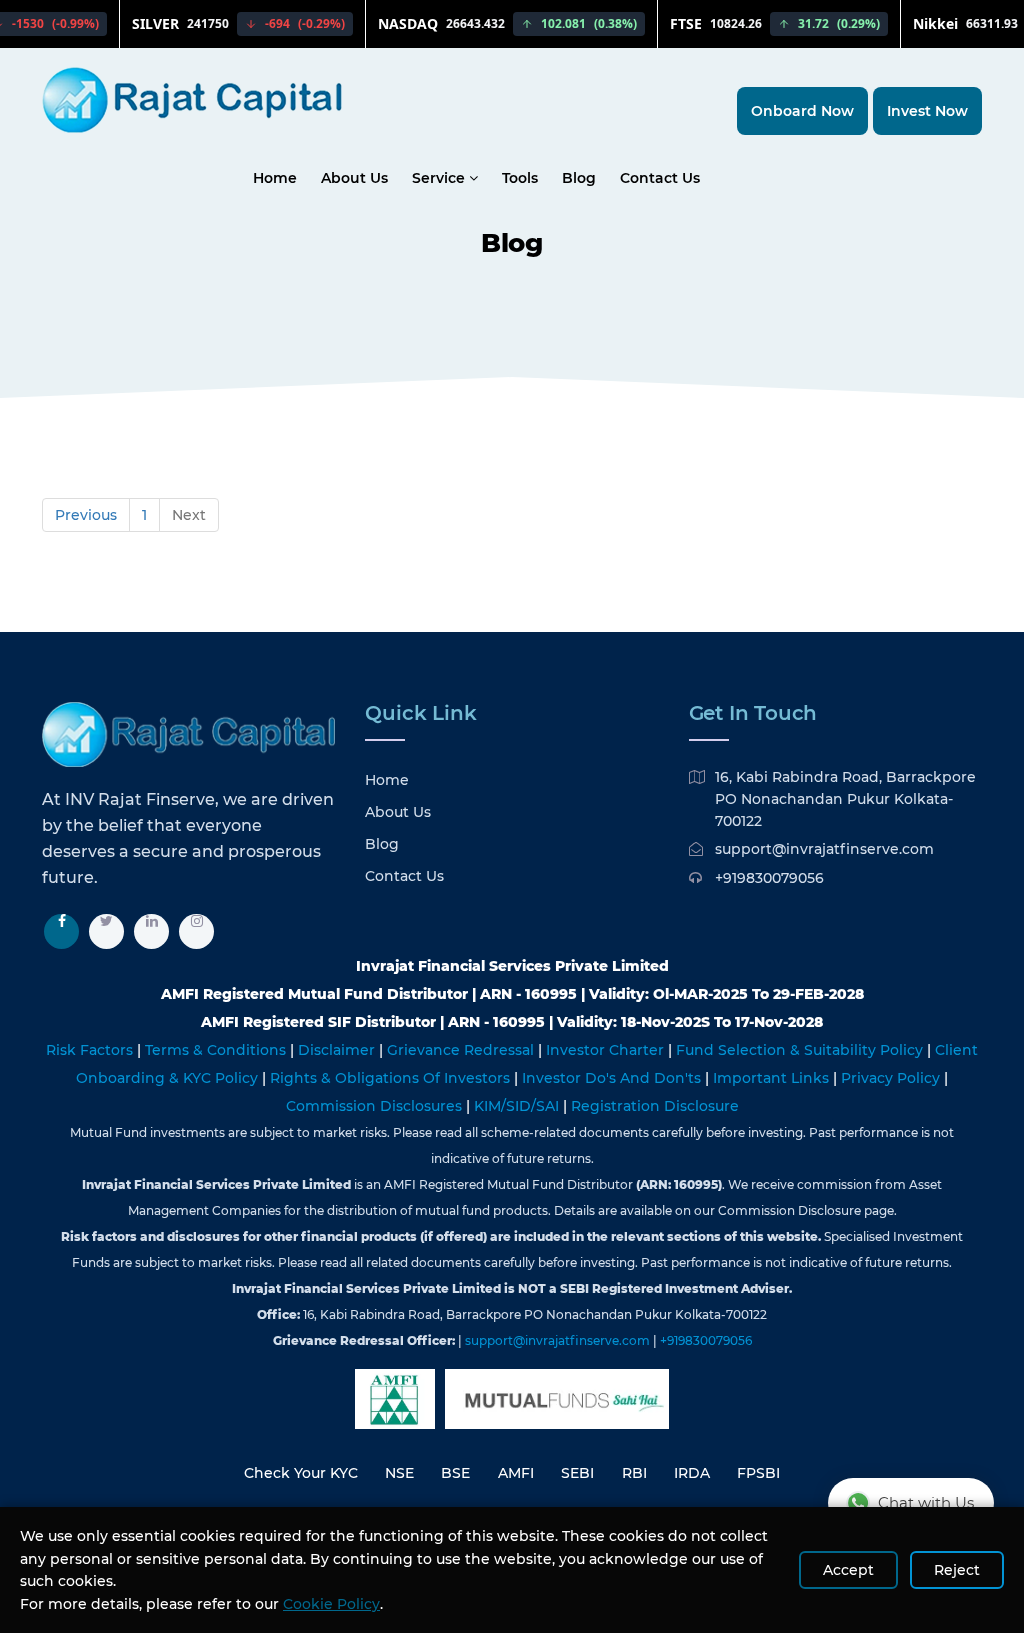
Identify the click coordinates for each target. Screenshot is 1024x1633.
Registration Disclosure (655, 1106)
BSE (455, 1473)
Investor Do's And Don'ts (613, 1078)
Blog (579, 178)
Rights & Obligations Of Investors (392, 1078)
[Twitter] (106, 931)
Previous (86, 515)
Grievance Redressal (462, 1050)
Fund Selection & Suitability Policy (801, 1050)
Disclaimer (338, 1050)
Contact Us (660, 178)
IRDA (692, 1473)
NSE (399, 1473)
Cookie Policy (331, 1604)
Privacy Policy (892, 1078)
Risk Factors (91, 1050)
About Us (354, 178)
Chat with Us (926, 1502)
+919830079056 (769, 878)
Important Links (773, 1078)
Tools (520, 178)
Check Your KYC (301, 1473)
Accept (848, 1570)
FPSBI (758, 1473)
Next (189, 515)
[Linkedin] (151, 931)
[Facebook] (61, 931)
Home (275, 178)
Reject (957, 1570)
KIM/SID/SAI (518, 1106)
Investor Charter (607, 1050)
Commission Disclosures (376, 1106)
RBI (634, 1473)
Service (440, 178)
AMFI (516, 1473)
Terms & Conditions (217, 1050)
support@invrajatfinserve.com (824, 849)
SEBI (577, 1473)
